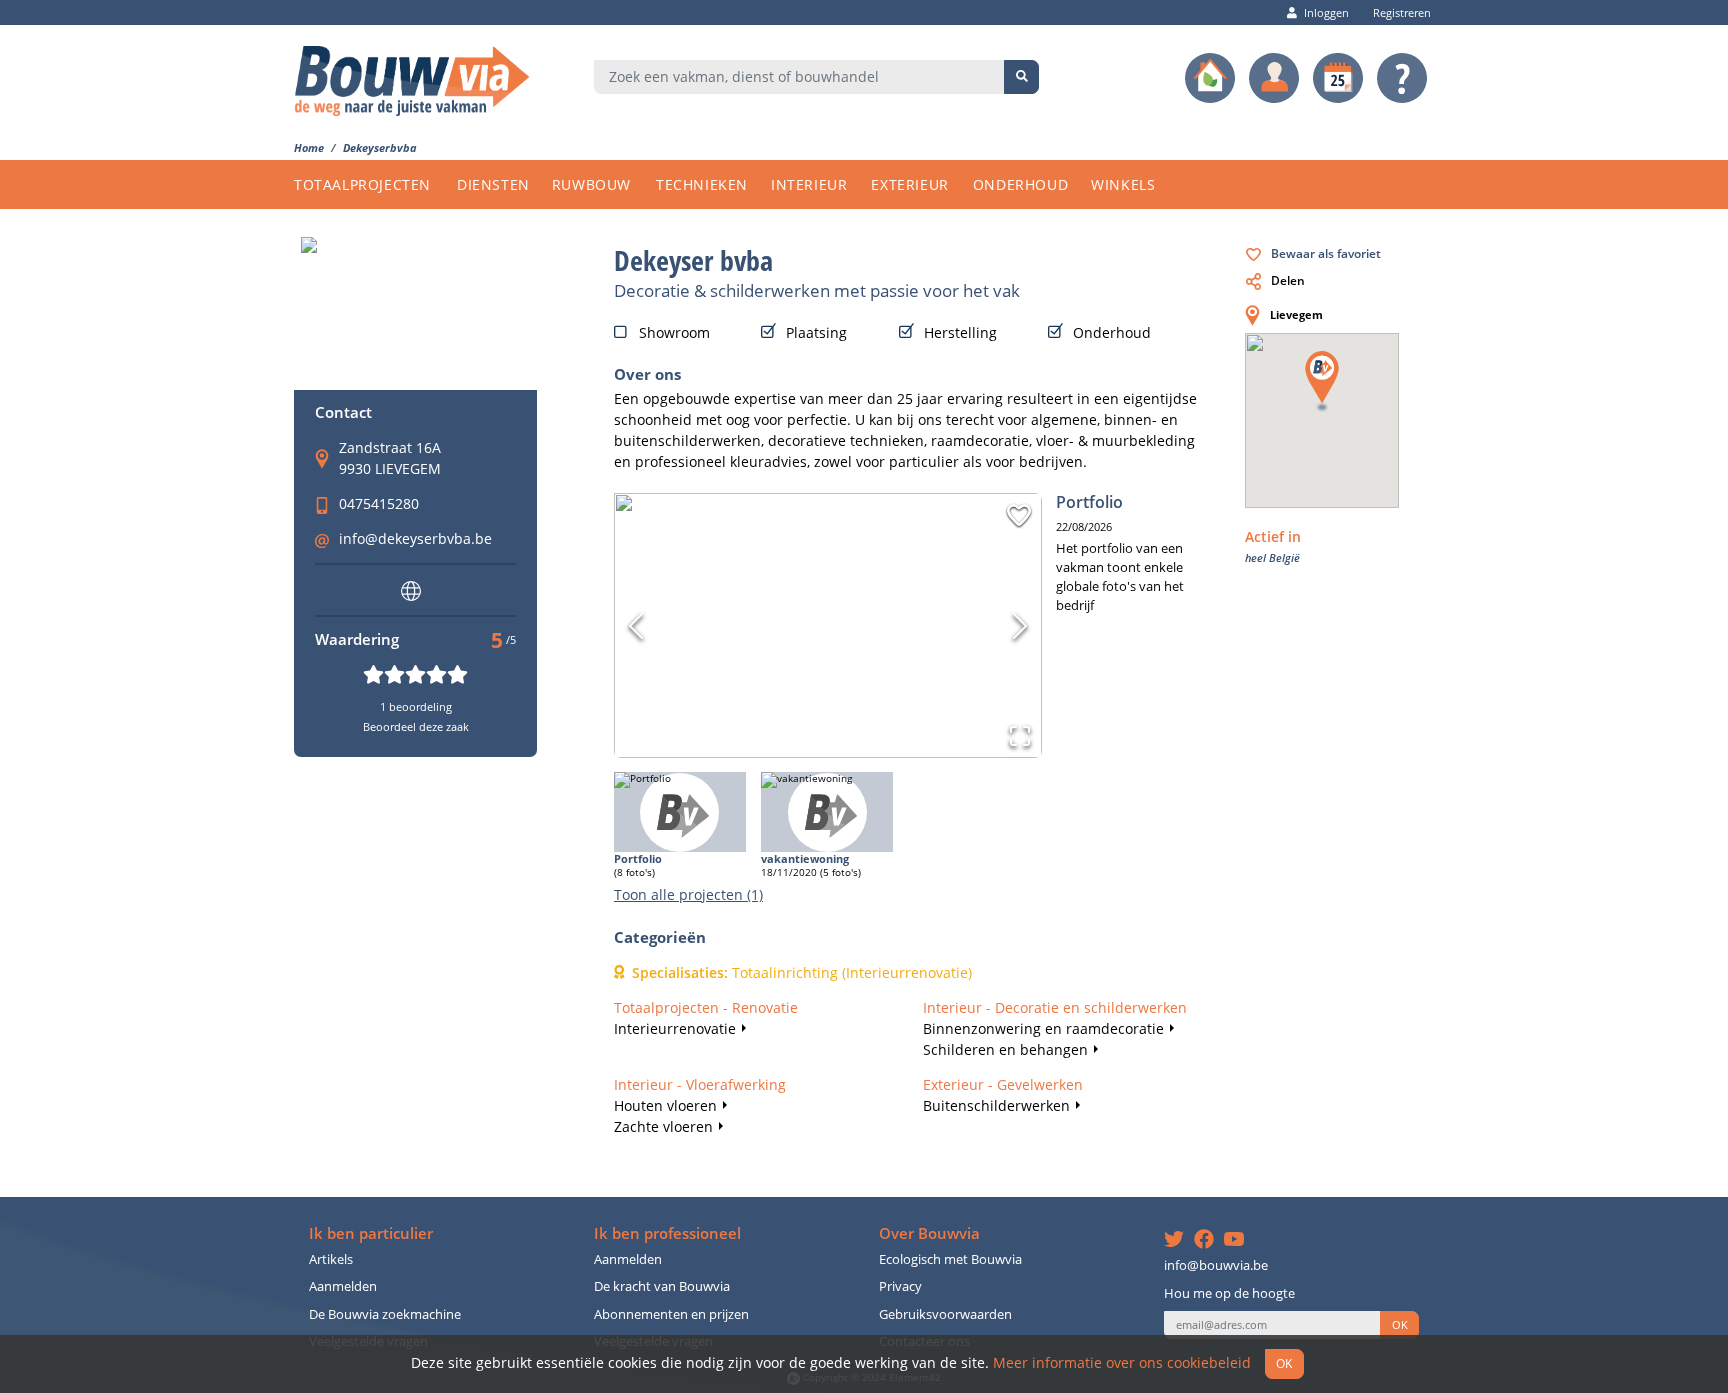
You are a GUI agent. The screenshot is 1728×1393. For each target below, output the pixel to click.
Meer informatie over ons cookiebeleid (1122, 1362)
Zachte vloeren (663, 1126)
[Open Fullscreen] (1020, 736)
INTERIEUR (809, 184)
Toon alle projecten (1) (688, 894)
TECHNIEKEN (702, 184)
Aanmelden (343, 1286)
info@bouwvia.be (1216, 1265)
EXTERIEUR (909, 184)
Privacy (900, 1286)
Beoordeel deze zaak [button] (416, 726)
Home (309, 147)
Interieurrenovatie (675, 1028)
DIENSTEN (493, 184)
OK (1400, 1325)
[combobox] (799, 77)
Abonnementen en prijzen (671, 1314)
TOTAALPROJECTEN (362, 184)
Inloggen (1326, 12)
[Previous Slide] (636, 626)
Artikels (331, 1259)
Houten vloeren (665, 1105)
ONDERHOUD (1020, 184)
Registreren (1402, 12)
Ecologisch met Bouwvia (950, 1259)
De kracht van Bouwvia (662, 1286)
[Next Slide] (1020, 626)
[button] (1019, 515)
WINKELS (1123, 184)
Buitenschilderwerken (996, 1105)
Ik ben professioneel (667, 1233)
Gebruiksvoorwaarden (945, 1314)
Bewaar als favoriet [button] (1326, 253)
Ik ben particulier (371, 1233)
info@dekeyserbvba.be (415, 538)
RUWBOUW (591, 184)
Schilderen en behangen (1005, 1049)
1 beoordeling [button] (416, 706)
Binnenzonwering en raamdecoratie (1043, 1028)
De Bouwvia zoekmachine (385, 1314)
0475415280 (379, 503)
